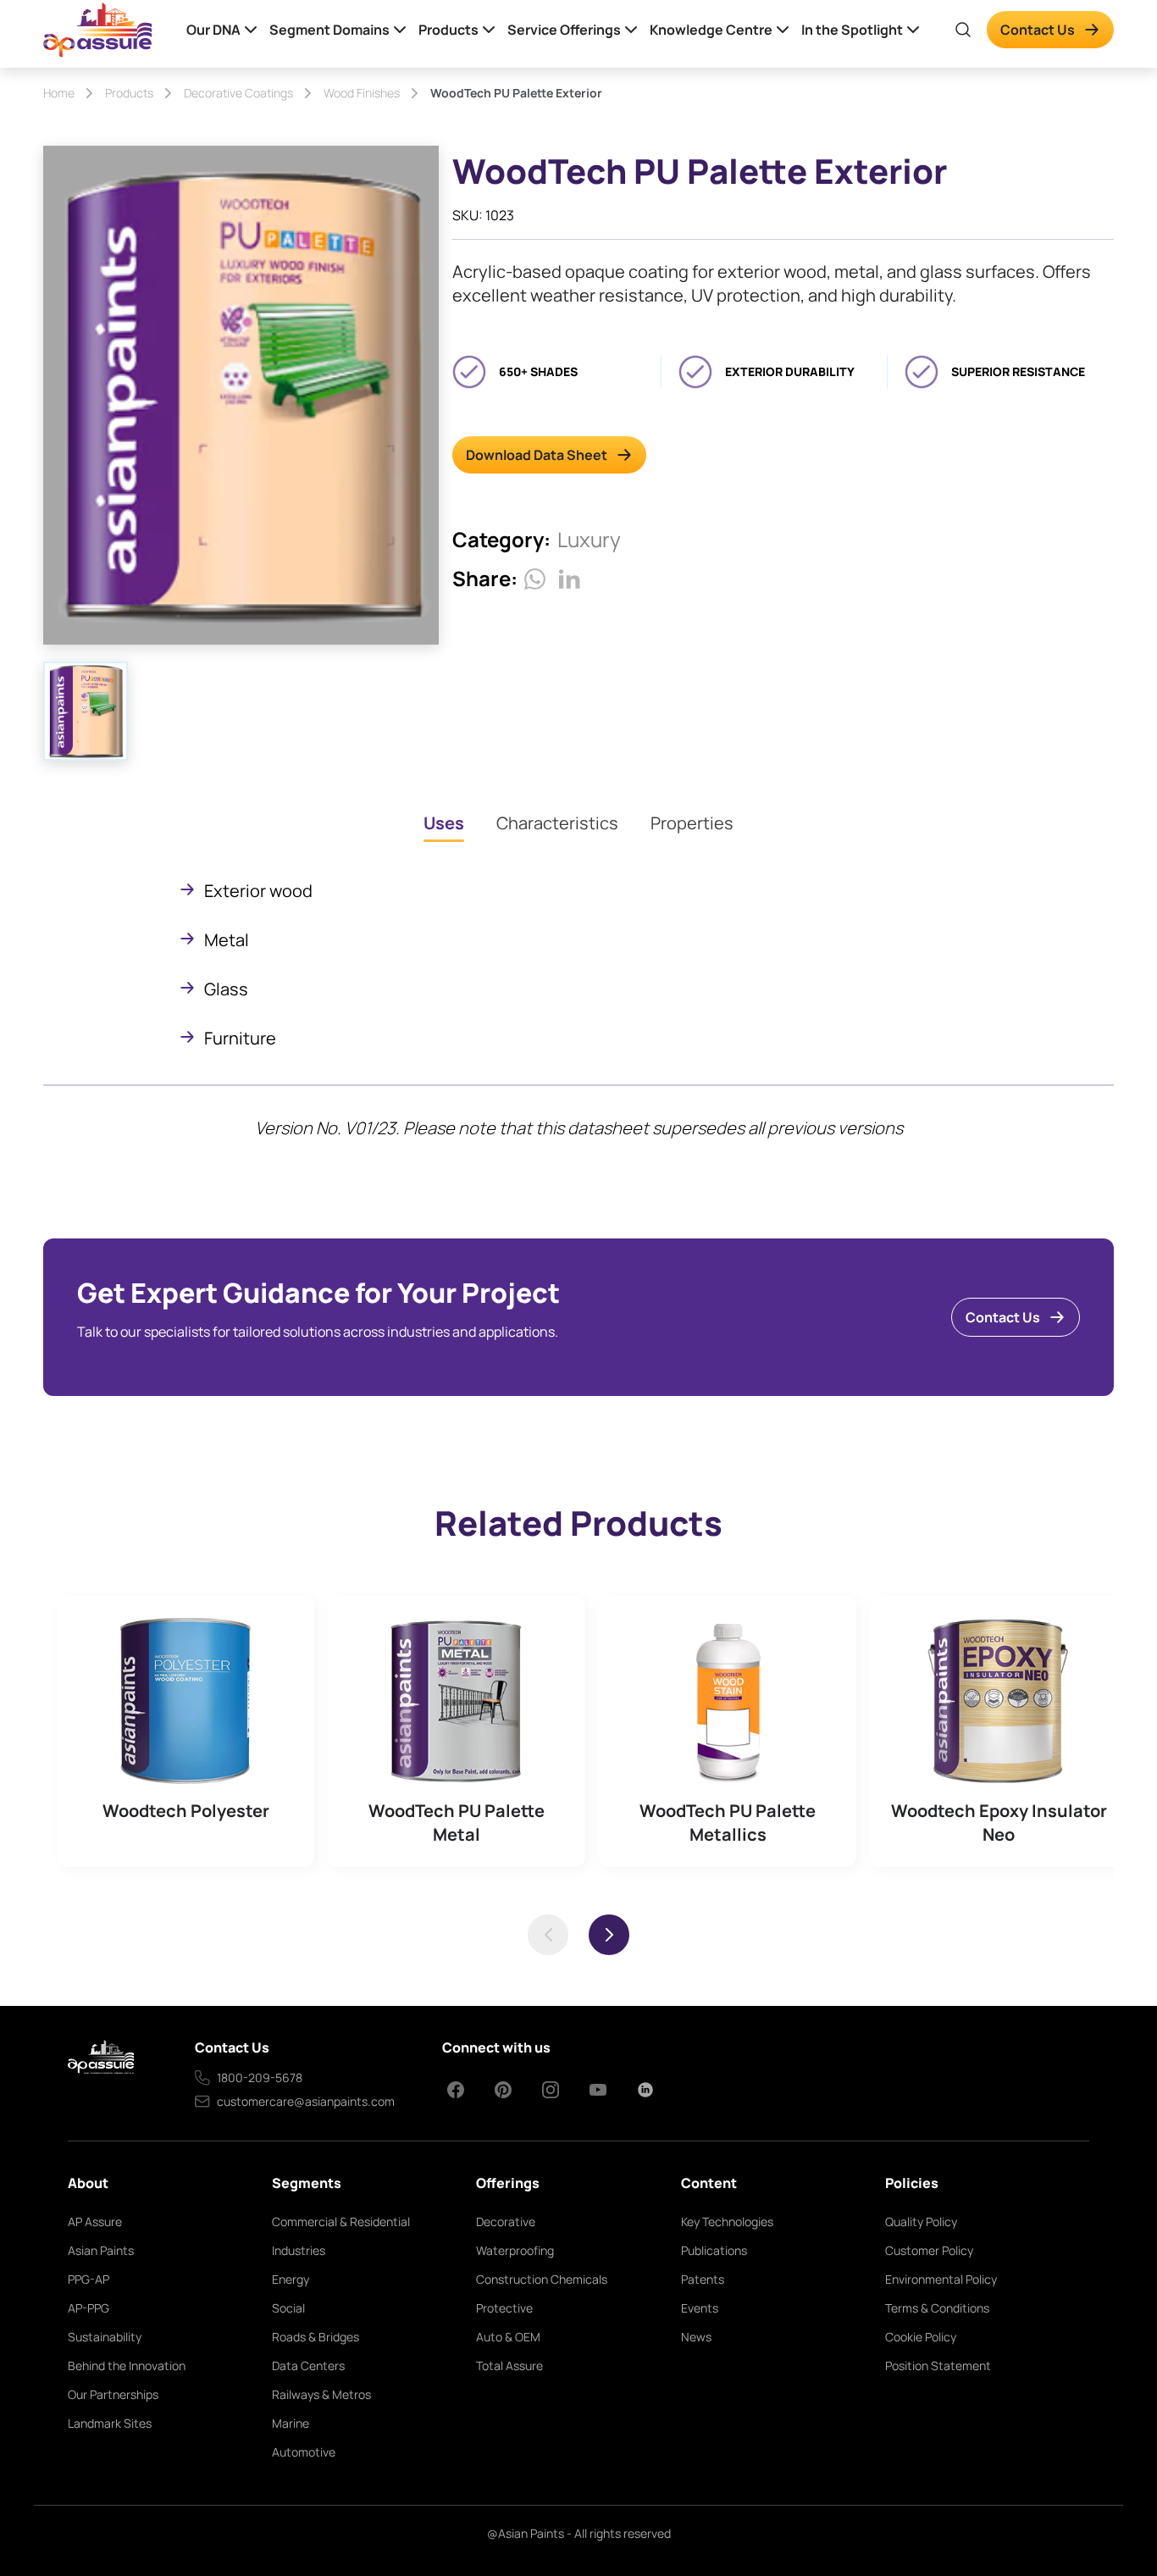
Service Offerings (564, 30)
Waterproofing (515, 2250)
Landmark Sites (110, 2423)
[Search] (963, 30)
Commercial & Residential (341, 2221)
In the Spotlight (852, 30)
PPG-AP (89, 2279)
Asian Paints (101, 2250)
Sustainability (105, 2337)
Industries (299, 2250)
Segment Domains (329, 30)
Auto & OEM (508, 2337)
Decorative (506, 2221)
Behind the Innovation (127, 2365)
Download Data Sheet (537, 455)
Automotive (304, 2452)
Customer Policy (929, 2250)
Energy (291, 2279)
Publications (714, 2250)
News (696, 2337)
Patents (703, 2279)
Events (700, 2308)
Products (448, 30)
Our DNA (213, 30)
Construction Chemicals (542, 2279)
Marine (291, 2423)
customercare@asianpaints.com (306, 2101)
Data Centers (308, 2365)
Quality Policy (921, 2221)
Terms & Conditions (937, 2308)
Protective (504, 2308)
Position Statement (938, 2365)
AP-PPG (89, 2308)
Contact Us (1038, 30)
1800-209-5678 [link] (260, 2077)
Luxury (589, 539)
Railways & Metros (321, 2394)
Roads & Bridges (316, 2337)
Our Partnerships (113, 2394)
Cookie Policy (921, 2337)
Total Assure (509, 2365)
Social (288, 2308)
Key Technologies (727, 2221)
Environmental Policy (941, 2279)
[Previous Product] (548, 1935)
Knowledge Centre (711, 30)
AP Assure (95, 2221)
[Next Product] (609, 1935)
